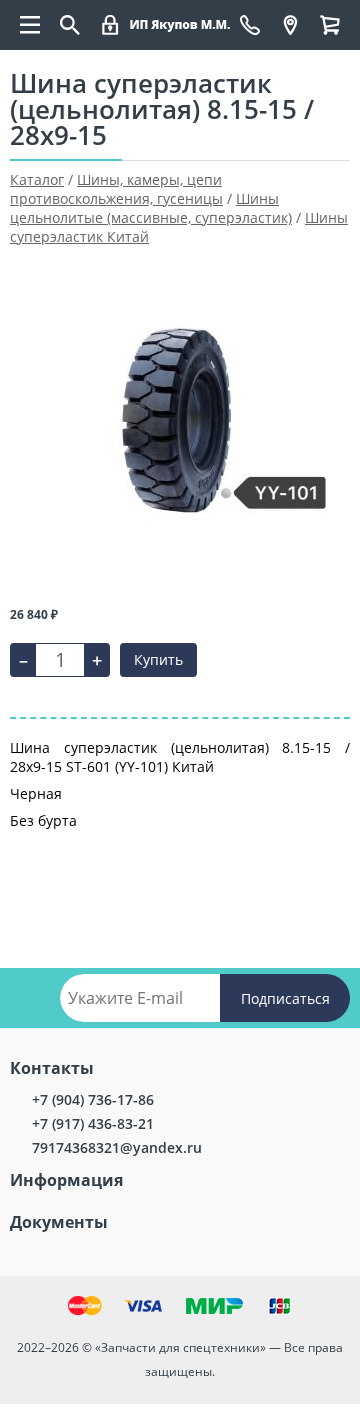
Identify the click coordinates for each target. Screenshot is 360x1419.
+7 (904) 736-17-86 (93, 1099)
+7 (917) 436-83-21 (93, 1123)
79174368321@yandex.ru (117, 1147)
